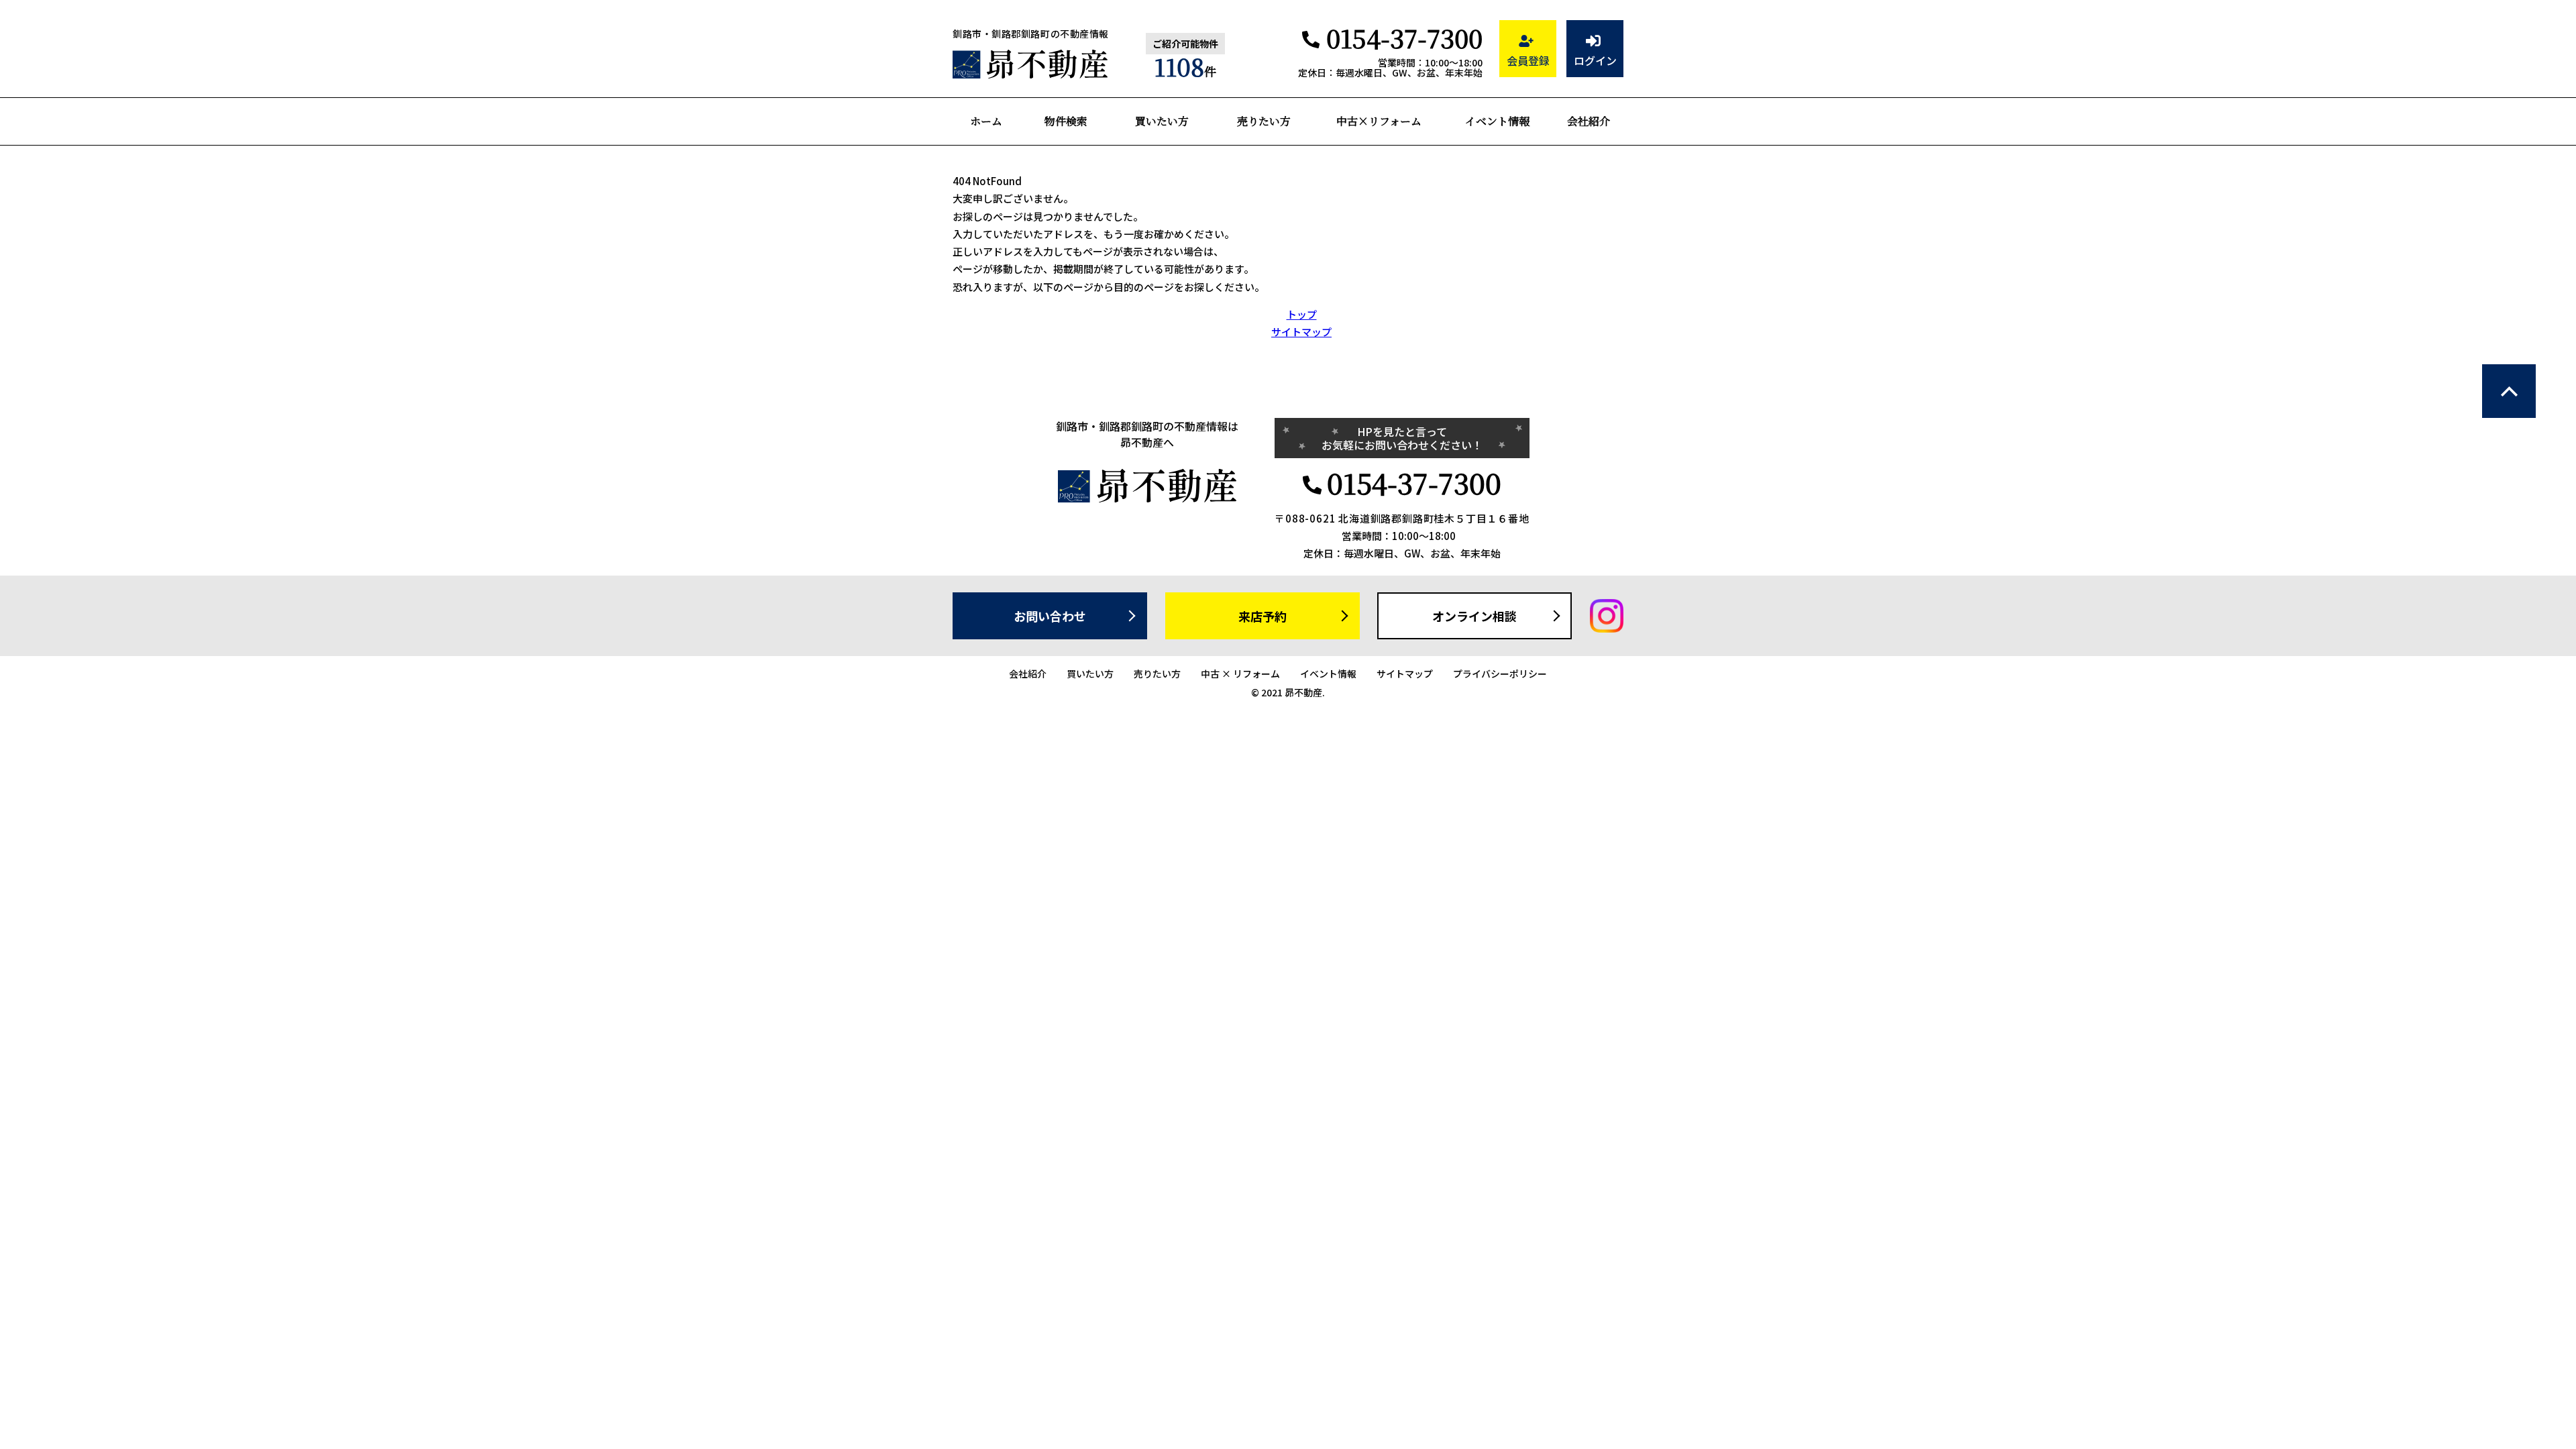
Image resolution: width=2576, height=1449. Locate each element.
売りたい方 (1264, 121)
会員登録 (1528, 60)
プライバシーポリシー (1500, 674)
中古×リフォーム (1379, 121)
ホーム (986, 121)
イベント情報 (1497, 121)
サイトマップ (1301, 332)
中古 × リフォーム (1240, 674)
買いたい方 (1162, 121)
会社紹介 (1589, 121)
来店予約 (1263, 616)
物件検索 (1066, 121)
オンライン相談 (1474, 616)
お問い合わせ (1050, 616)
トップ (1302, 314)
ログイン (1595, 60)
